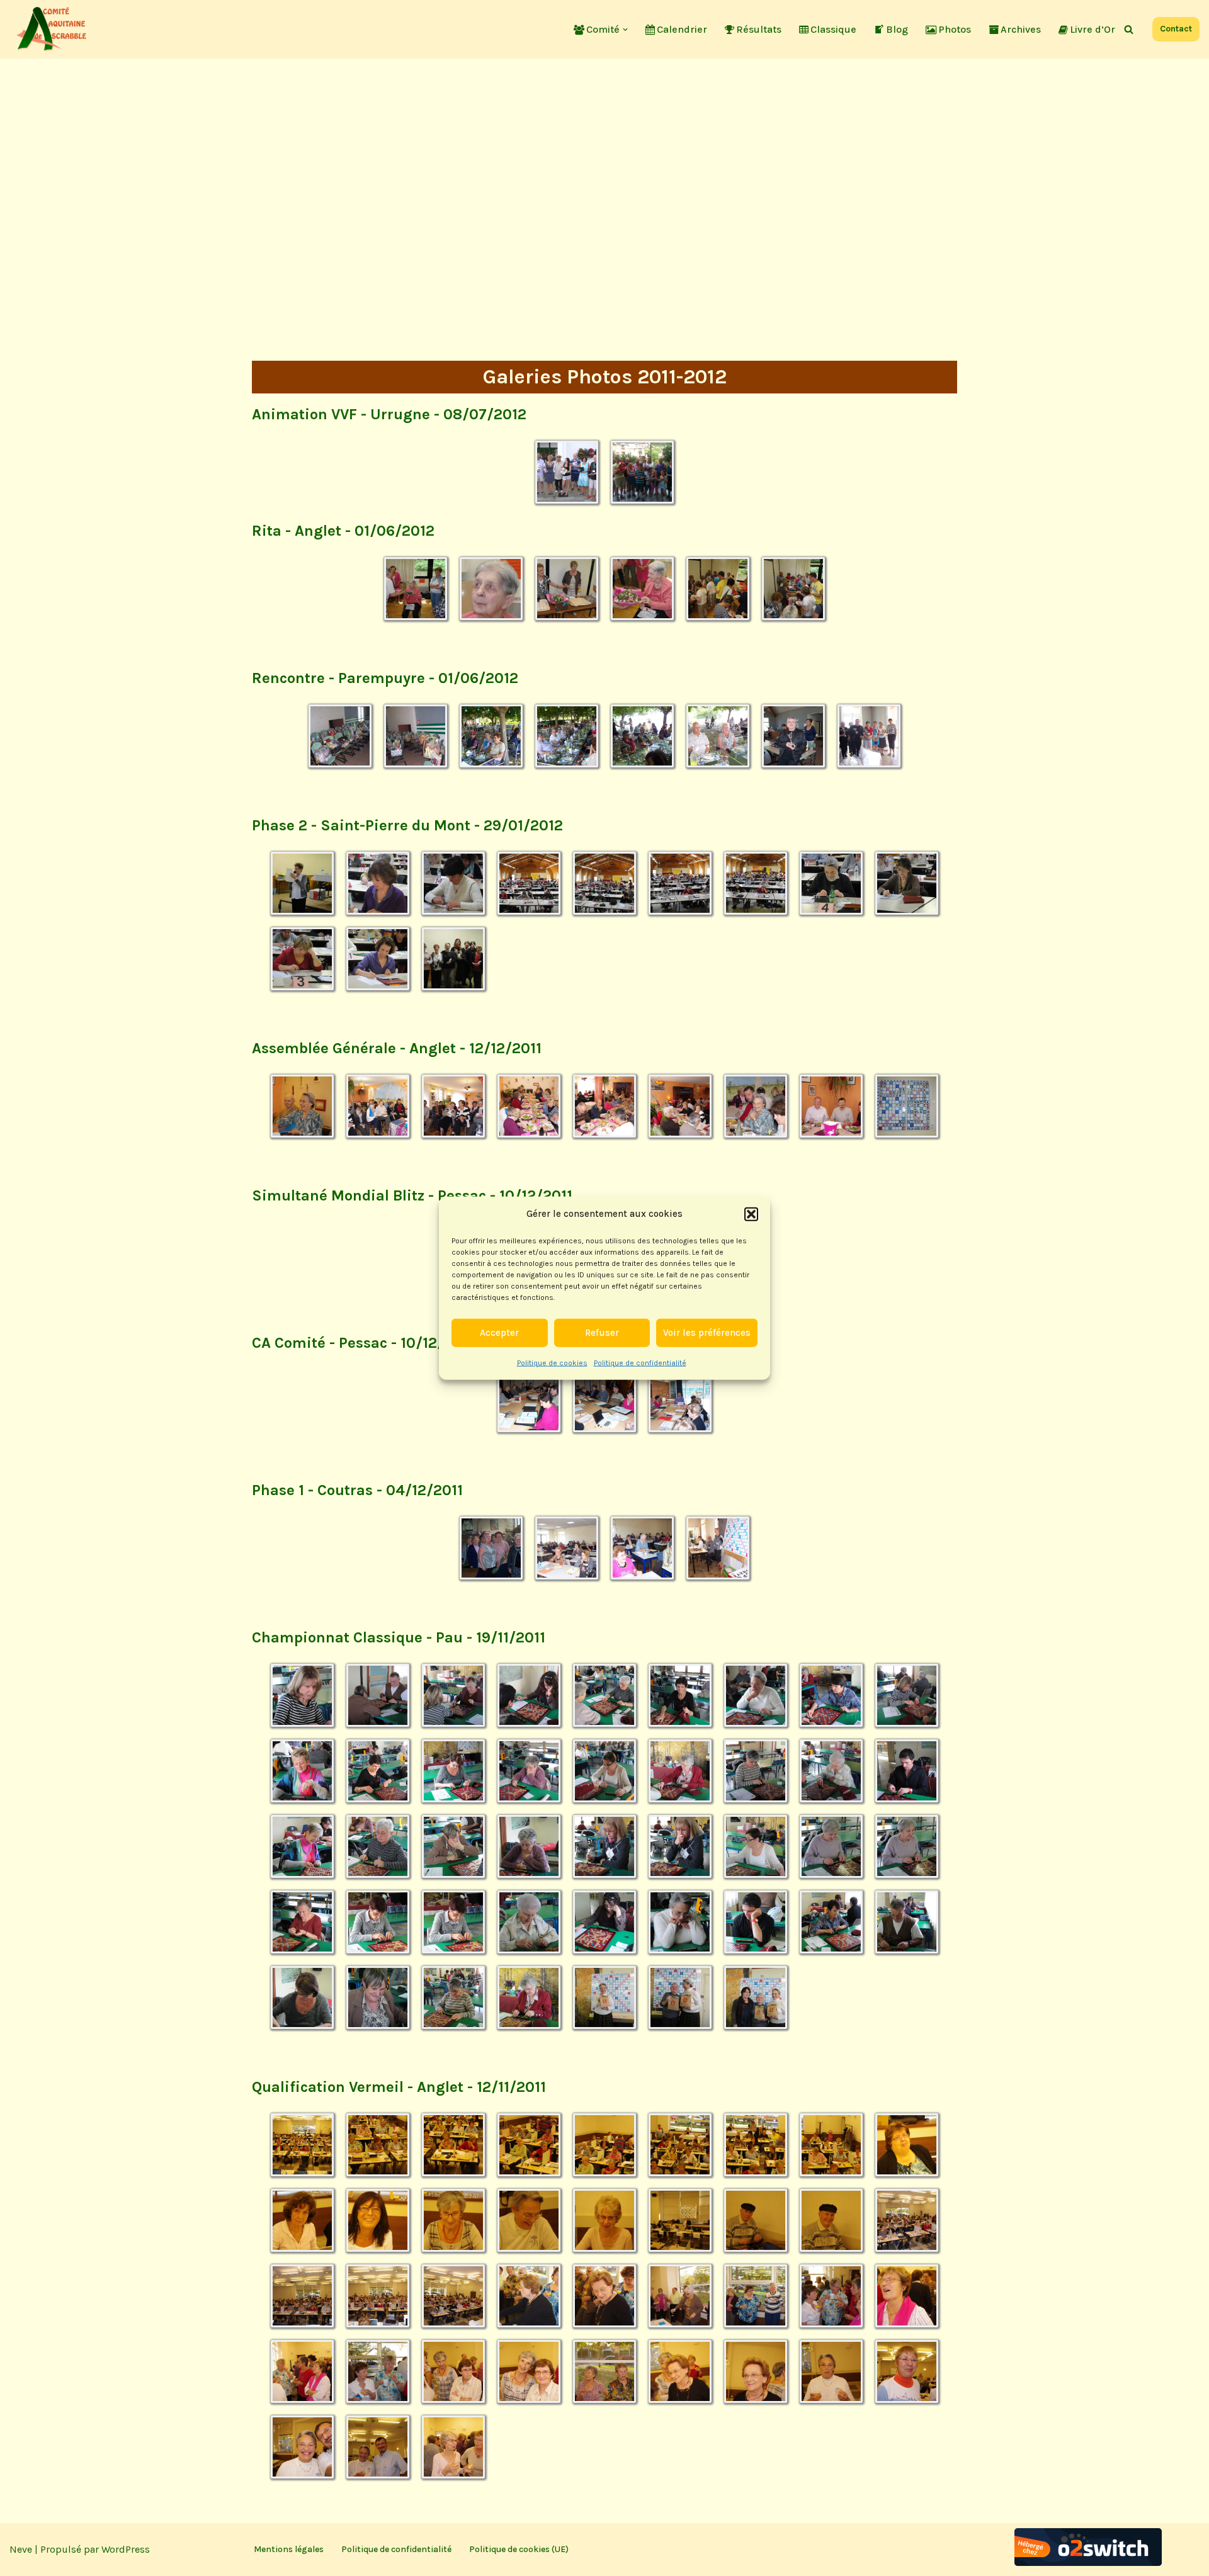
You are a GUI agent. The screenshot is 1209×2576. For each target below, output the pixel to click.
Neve (21, 2549)
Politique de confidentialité (640, 1362)
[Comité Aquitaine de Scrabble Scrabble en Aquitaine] (54, 29)
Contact (1176, 29)
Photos (955, 29)
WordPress (126, 2549)
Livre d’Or (1093, 29)
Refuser (602, 1333)
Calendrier (682, 29)
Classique (833, 29)
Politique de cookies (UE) (519, 2549)
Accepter (499, 1333)
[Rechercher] (1129, 29)
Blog (897, 29)
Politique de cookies (552, 1362)
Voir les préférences (707, 1333)
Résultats (759, 29)
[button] (751, 1214)
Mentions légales (289, 2549)
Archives (1021, 29)
